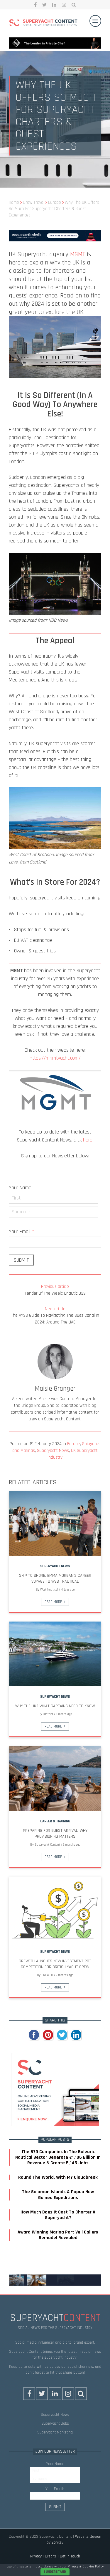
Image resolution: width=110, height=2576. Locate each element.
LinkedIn (54, 5)
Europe (74, 1444)
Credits (51, 2556)
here (88, 1140)
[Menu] (95, 21)
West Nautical (49, 1590)
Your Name (20, 1188)
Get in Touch (70, 2556)
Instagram (64, 5)
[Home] (43, 23)
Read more (53, 1602)
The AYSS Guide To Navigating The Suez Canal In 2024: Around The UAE (55, 1316)
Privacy (36, 2556)
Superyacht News (53, 1451)
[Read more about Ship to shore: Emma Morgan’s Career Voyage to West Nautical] (55, 1523)
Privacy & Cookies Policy (86, 2566)
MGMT (78, 254)
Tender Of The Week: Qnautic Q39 (55, 1290)
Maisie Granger (55, 1389)
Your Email (21, 1231)
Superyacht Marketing (55, 2433)
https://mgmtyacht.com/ (55, 1058)
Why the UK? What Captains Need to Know (55, 1706)
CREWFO (47, 1975)
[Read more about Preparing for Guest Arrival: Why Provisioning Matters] (55, 1778)
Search (74, 5)
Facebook (35, 5)
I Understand (55, 2572)
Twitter (44, 5)
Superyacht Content (47, 1845)
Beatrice (48, 1714)
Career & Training (55, 1821)
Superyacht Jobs (55, 2423)
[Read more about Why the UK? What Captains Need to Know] (55, 1654)
